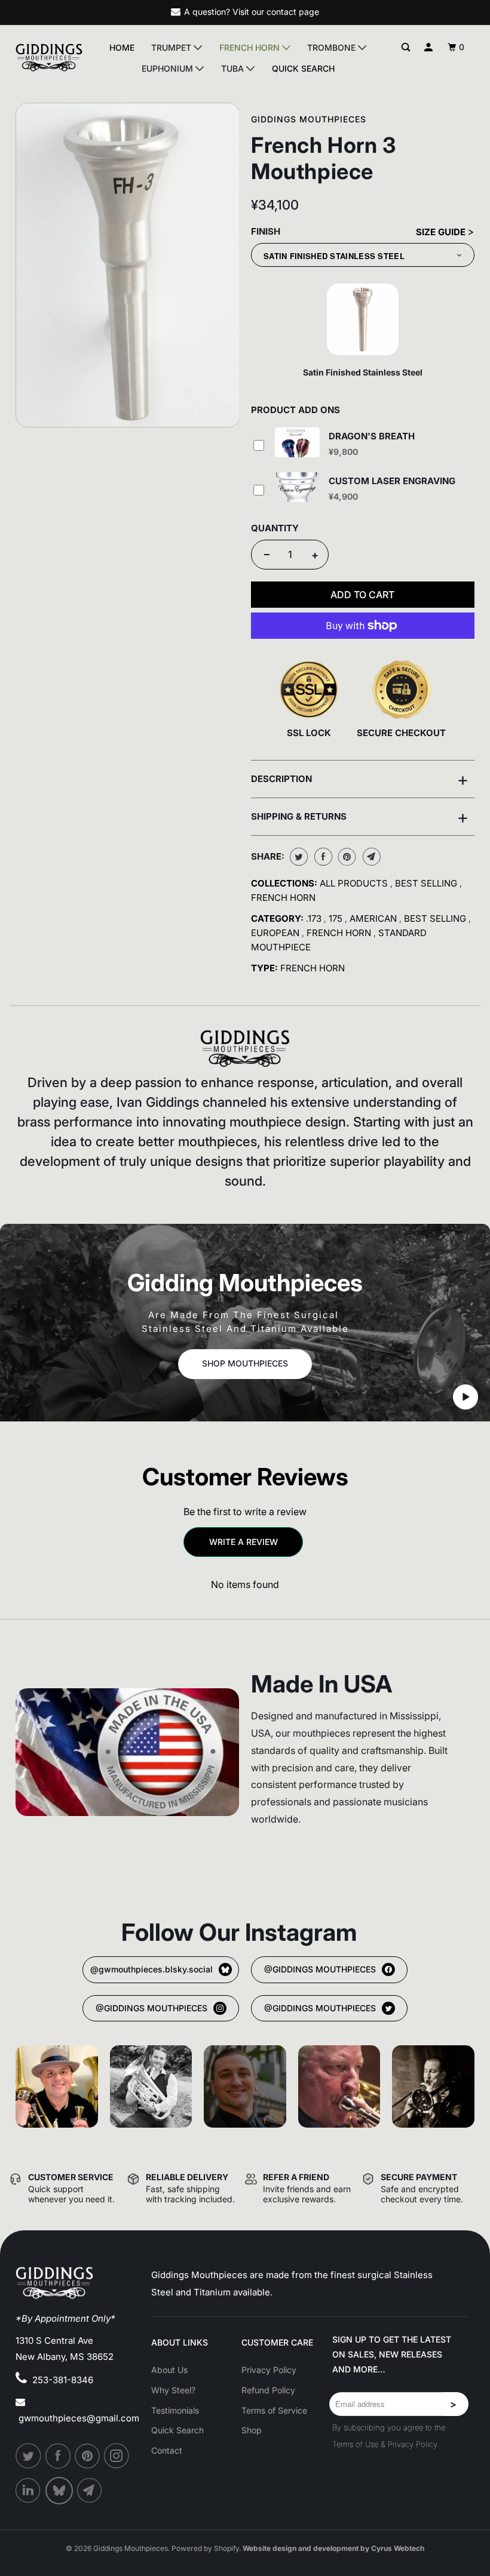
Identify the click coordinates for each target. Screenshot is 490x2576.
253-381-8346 (63, 2380)
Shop (252, 2430)
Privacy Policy (269, 2370)
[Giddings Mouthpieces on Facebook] (59, 2456)
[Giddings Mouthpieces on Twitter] (29, 2456)
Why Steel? (173, 2390)
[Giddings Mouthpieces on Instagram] (117, 2456)
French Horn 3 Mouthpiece (324, 158)
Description (360, 779)
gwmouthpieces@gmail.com (79, 2418)
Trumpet (172, 47)
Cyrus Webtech (398, 2548)
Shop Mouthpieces (245, 1363)
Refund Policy (268, 2390)
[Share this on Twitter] (297, 857)
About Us (169, 2370)
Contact (167, 2450)
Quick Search (303, 69)
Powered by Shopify (205, 2548)
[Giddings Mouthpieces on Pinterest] (88, 2456)
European (276, 933)
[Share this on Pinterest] (346, 857)
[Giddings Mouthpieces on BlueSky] (60, 2491)
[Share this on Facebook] (322, 857)
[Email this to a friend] (370, 857)
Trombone (333, 47)
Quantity (275, 528)
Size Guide (442, 232)
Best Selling (427, 883)
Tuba (234, 68)
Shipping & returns (360, 817)
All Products (355, 883)
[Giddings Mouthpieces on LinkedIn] (29, 2491)
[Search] (406, 47)
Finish (266, 231)
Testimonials (175, 2410)
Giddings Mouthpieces (309, 119)
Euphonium (169, 68)
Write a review (244, 1542)
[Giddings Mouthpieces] (49, 58)
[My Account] (429, 47)
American (374, 918)
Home (122, 48)
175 (337, 918)
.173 (315, 918)
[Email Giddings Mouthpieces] (90, 2491)
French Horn (251, 47)
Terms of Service (274, 2410)
